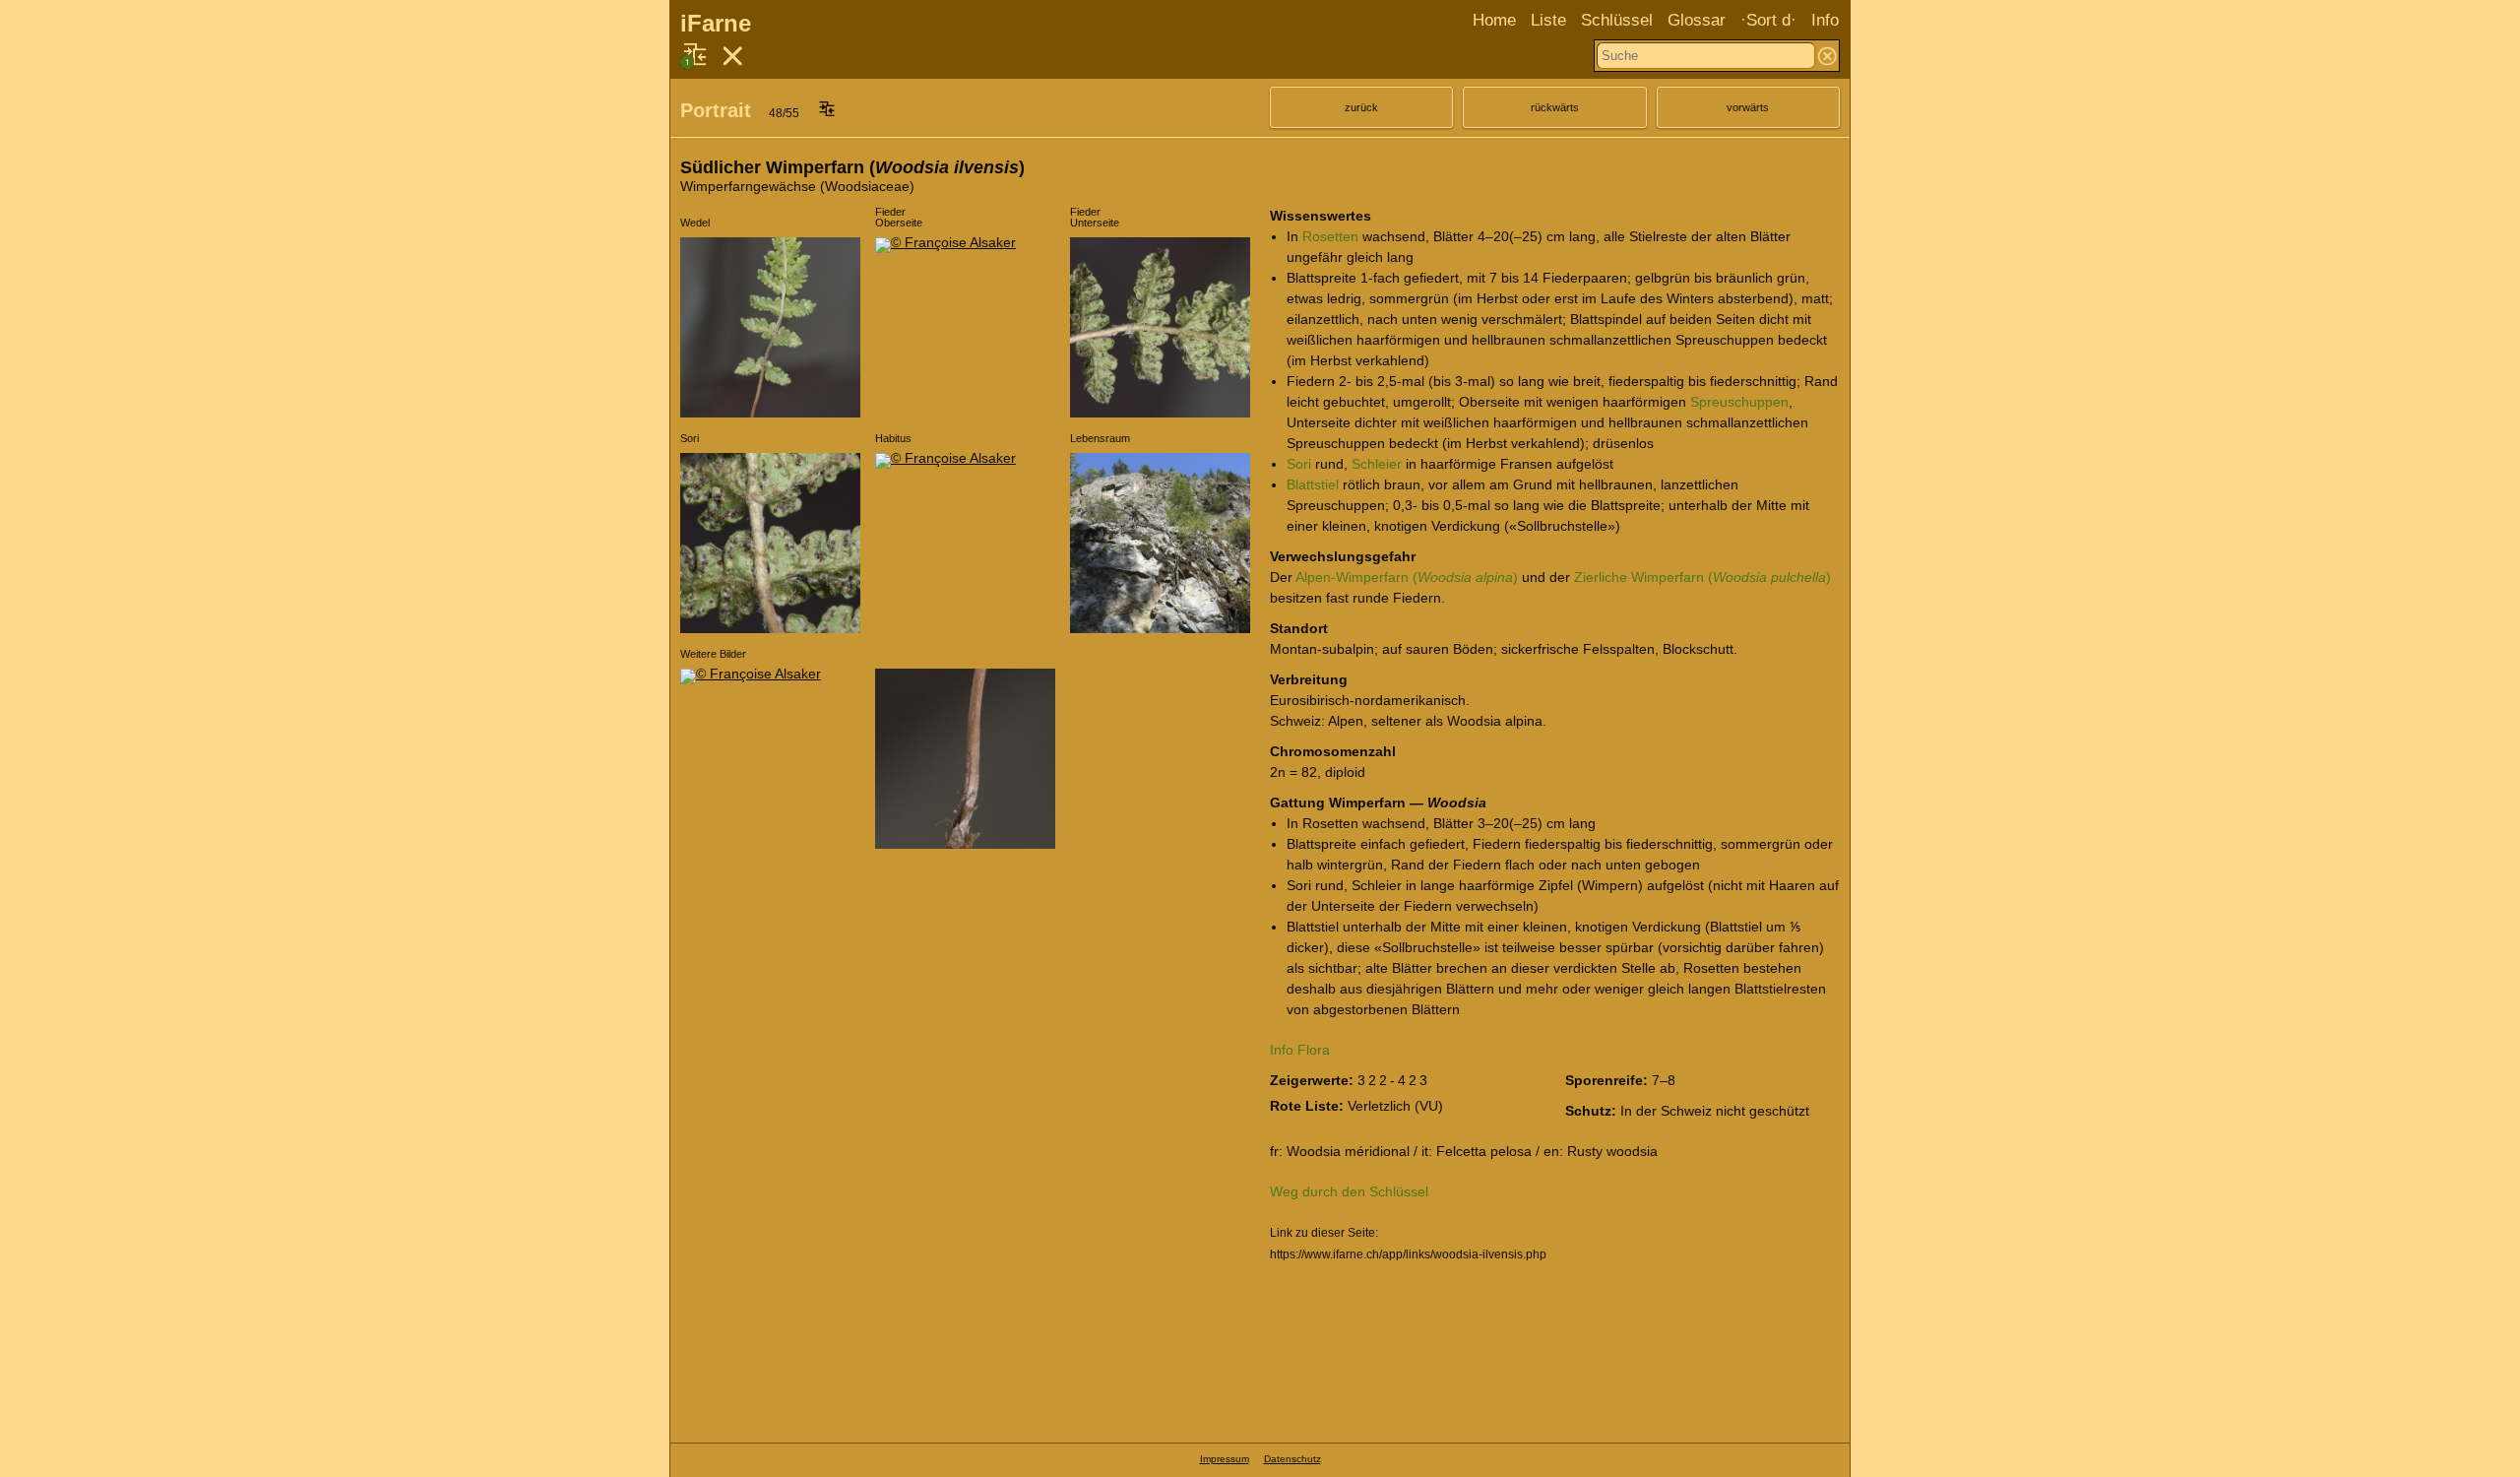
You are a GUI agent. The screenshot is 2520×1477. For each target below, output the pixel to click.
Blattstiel (1313, 484)
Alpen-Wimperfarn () (1407, 577)
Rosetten (1330, 236)
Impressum (1225, 1459)
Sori (1299, 464)
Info (1825, 20)
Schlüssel (1617, 20)
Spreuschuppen (1739, 402)
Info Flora (1300, 1050)
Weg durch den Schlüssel (1349, 1191)
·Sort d (1765, 20)
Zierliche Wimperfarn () (1702, 577)
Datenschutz (1292, 1459)
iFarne (716, 23)
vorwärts (1748, 107)
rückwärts (1555, 107)
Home (1494, 20)
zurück (1361, 107)
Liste (1548, 20)
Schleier (1377, 464)
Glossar (1697, 20)
